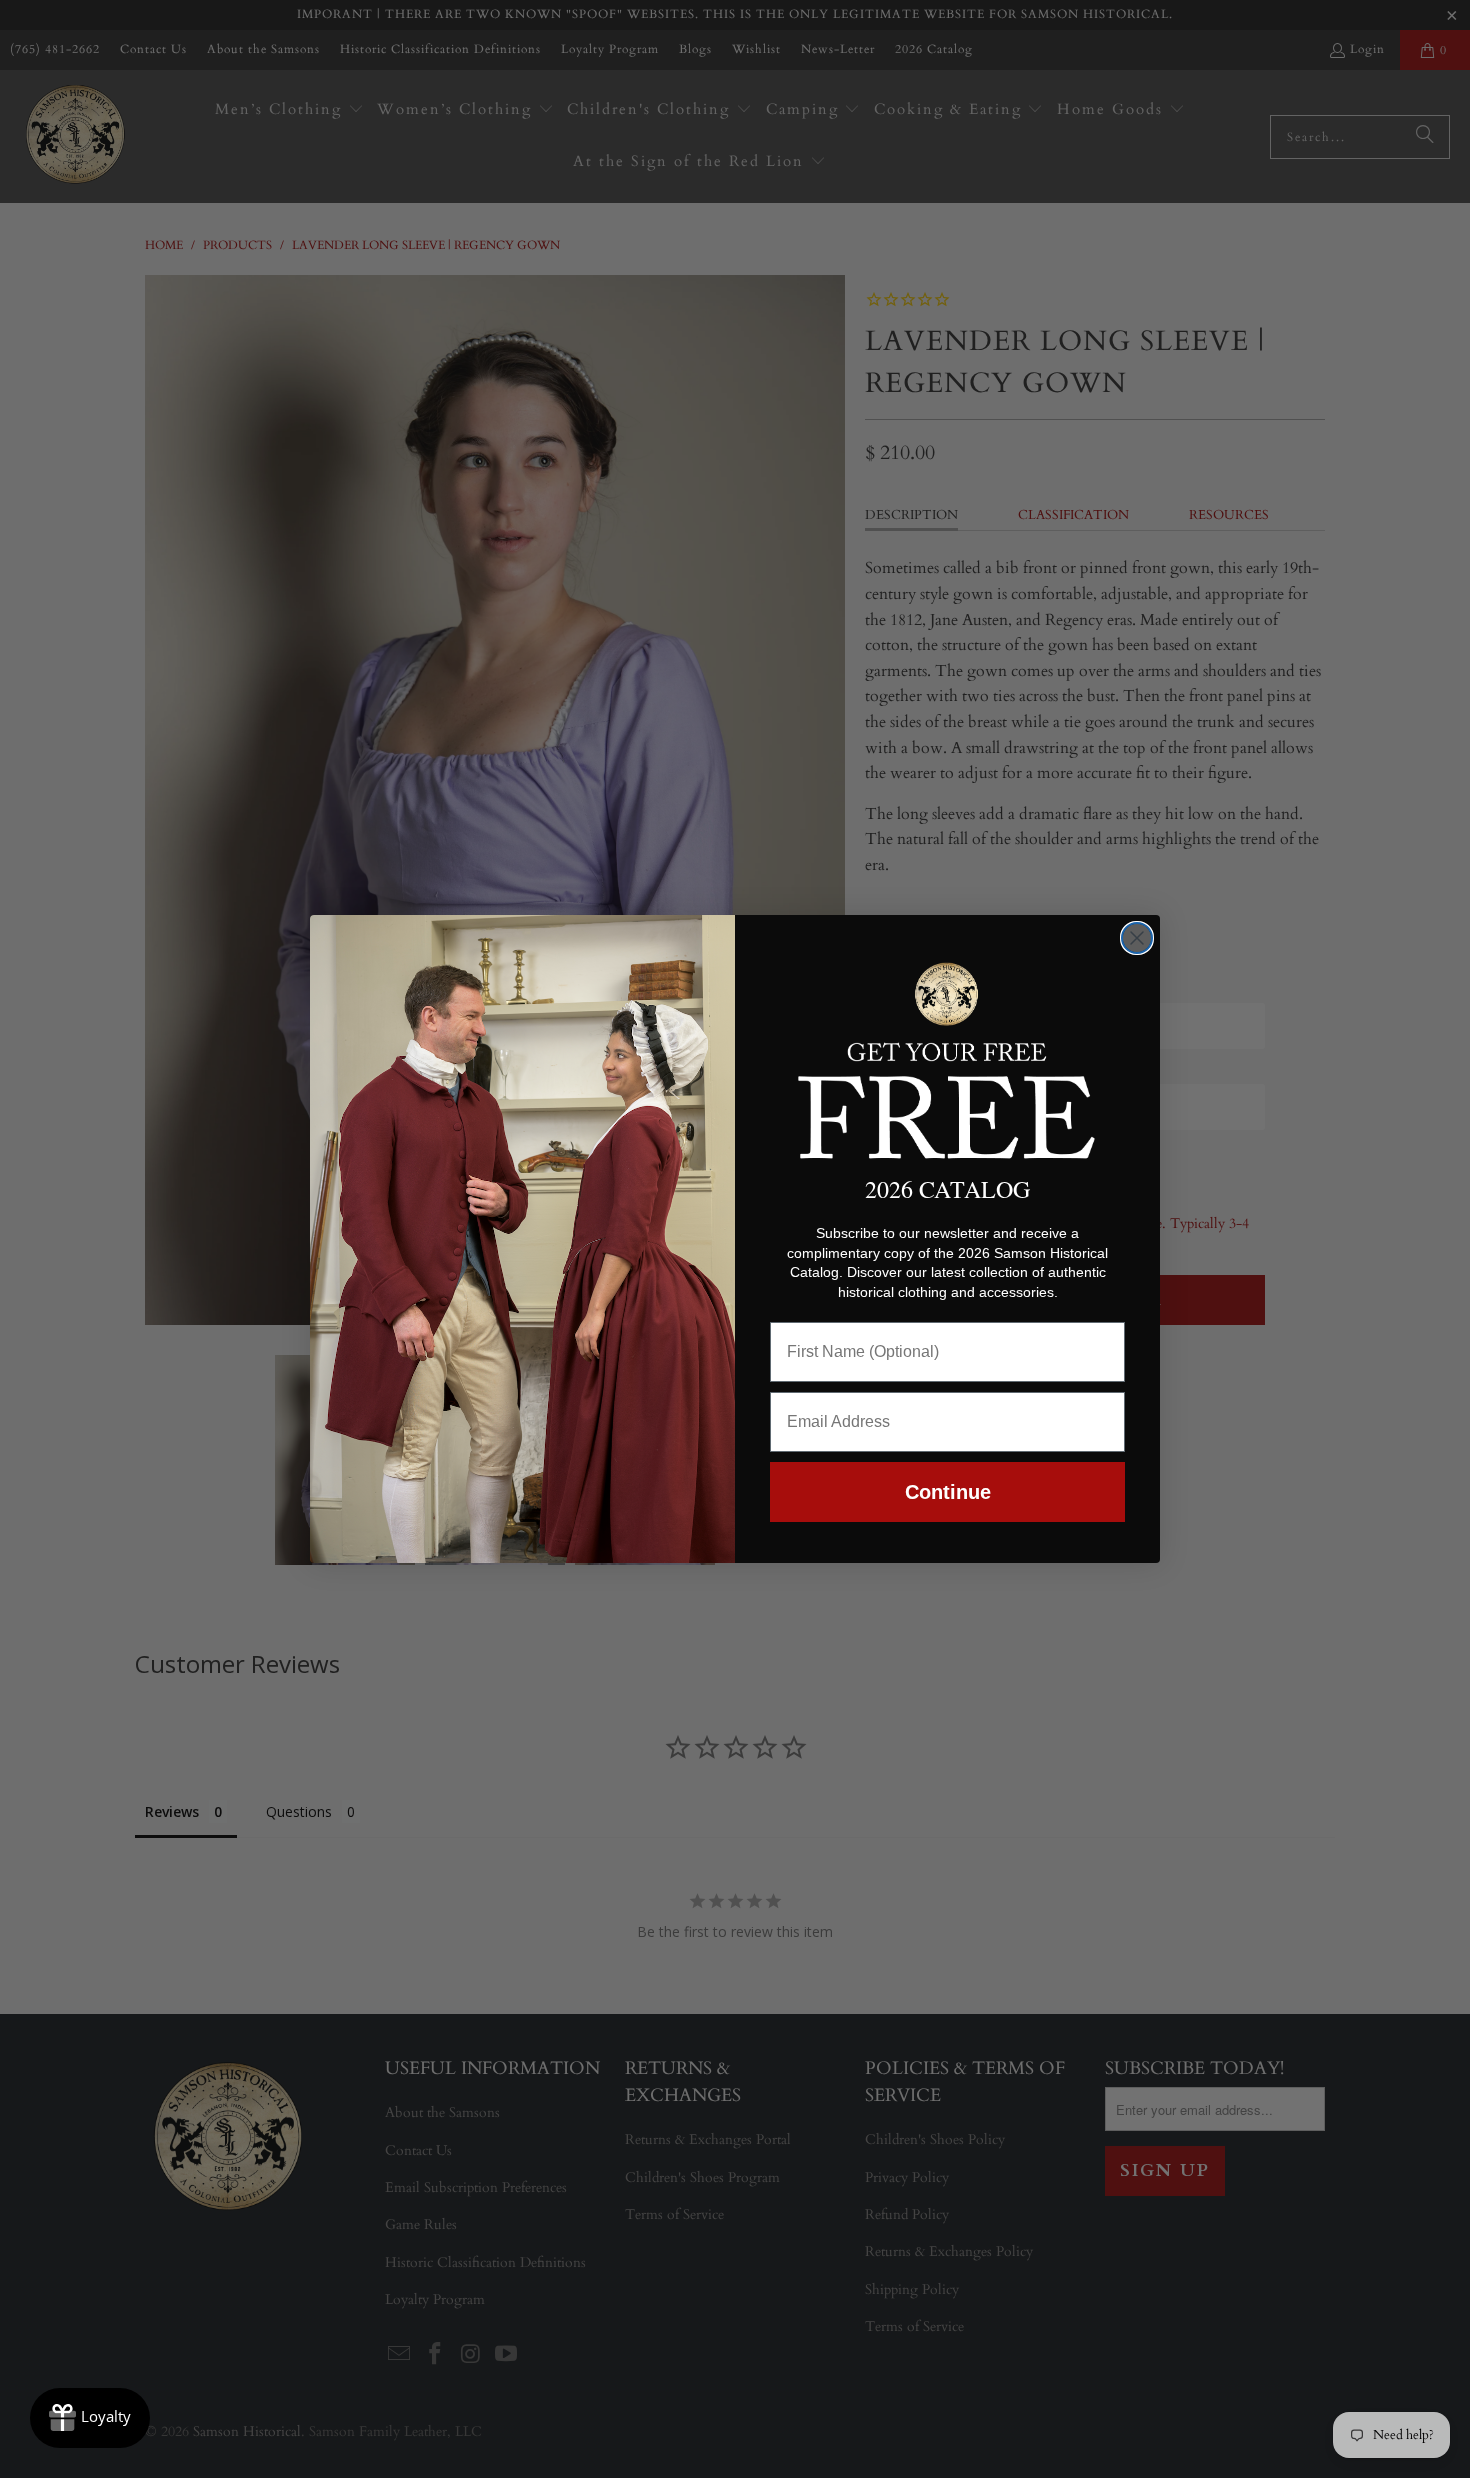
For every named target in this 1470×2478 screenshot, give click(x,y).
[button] (947, 1057)
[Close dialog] (1137, 938)
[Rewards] (90, 2418)
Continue (948, 1492)
